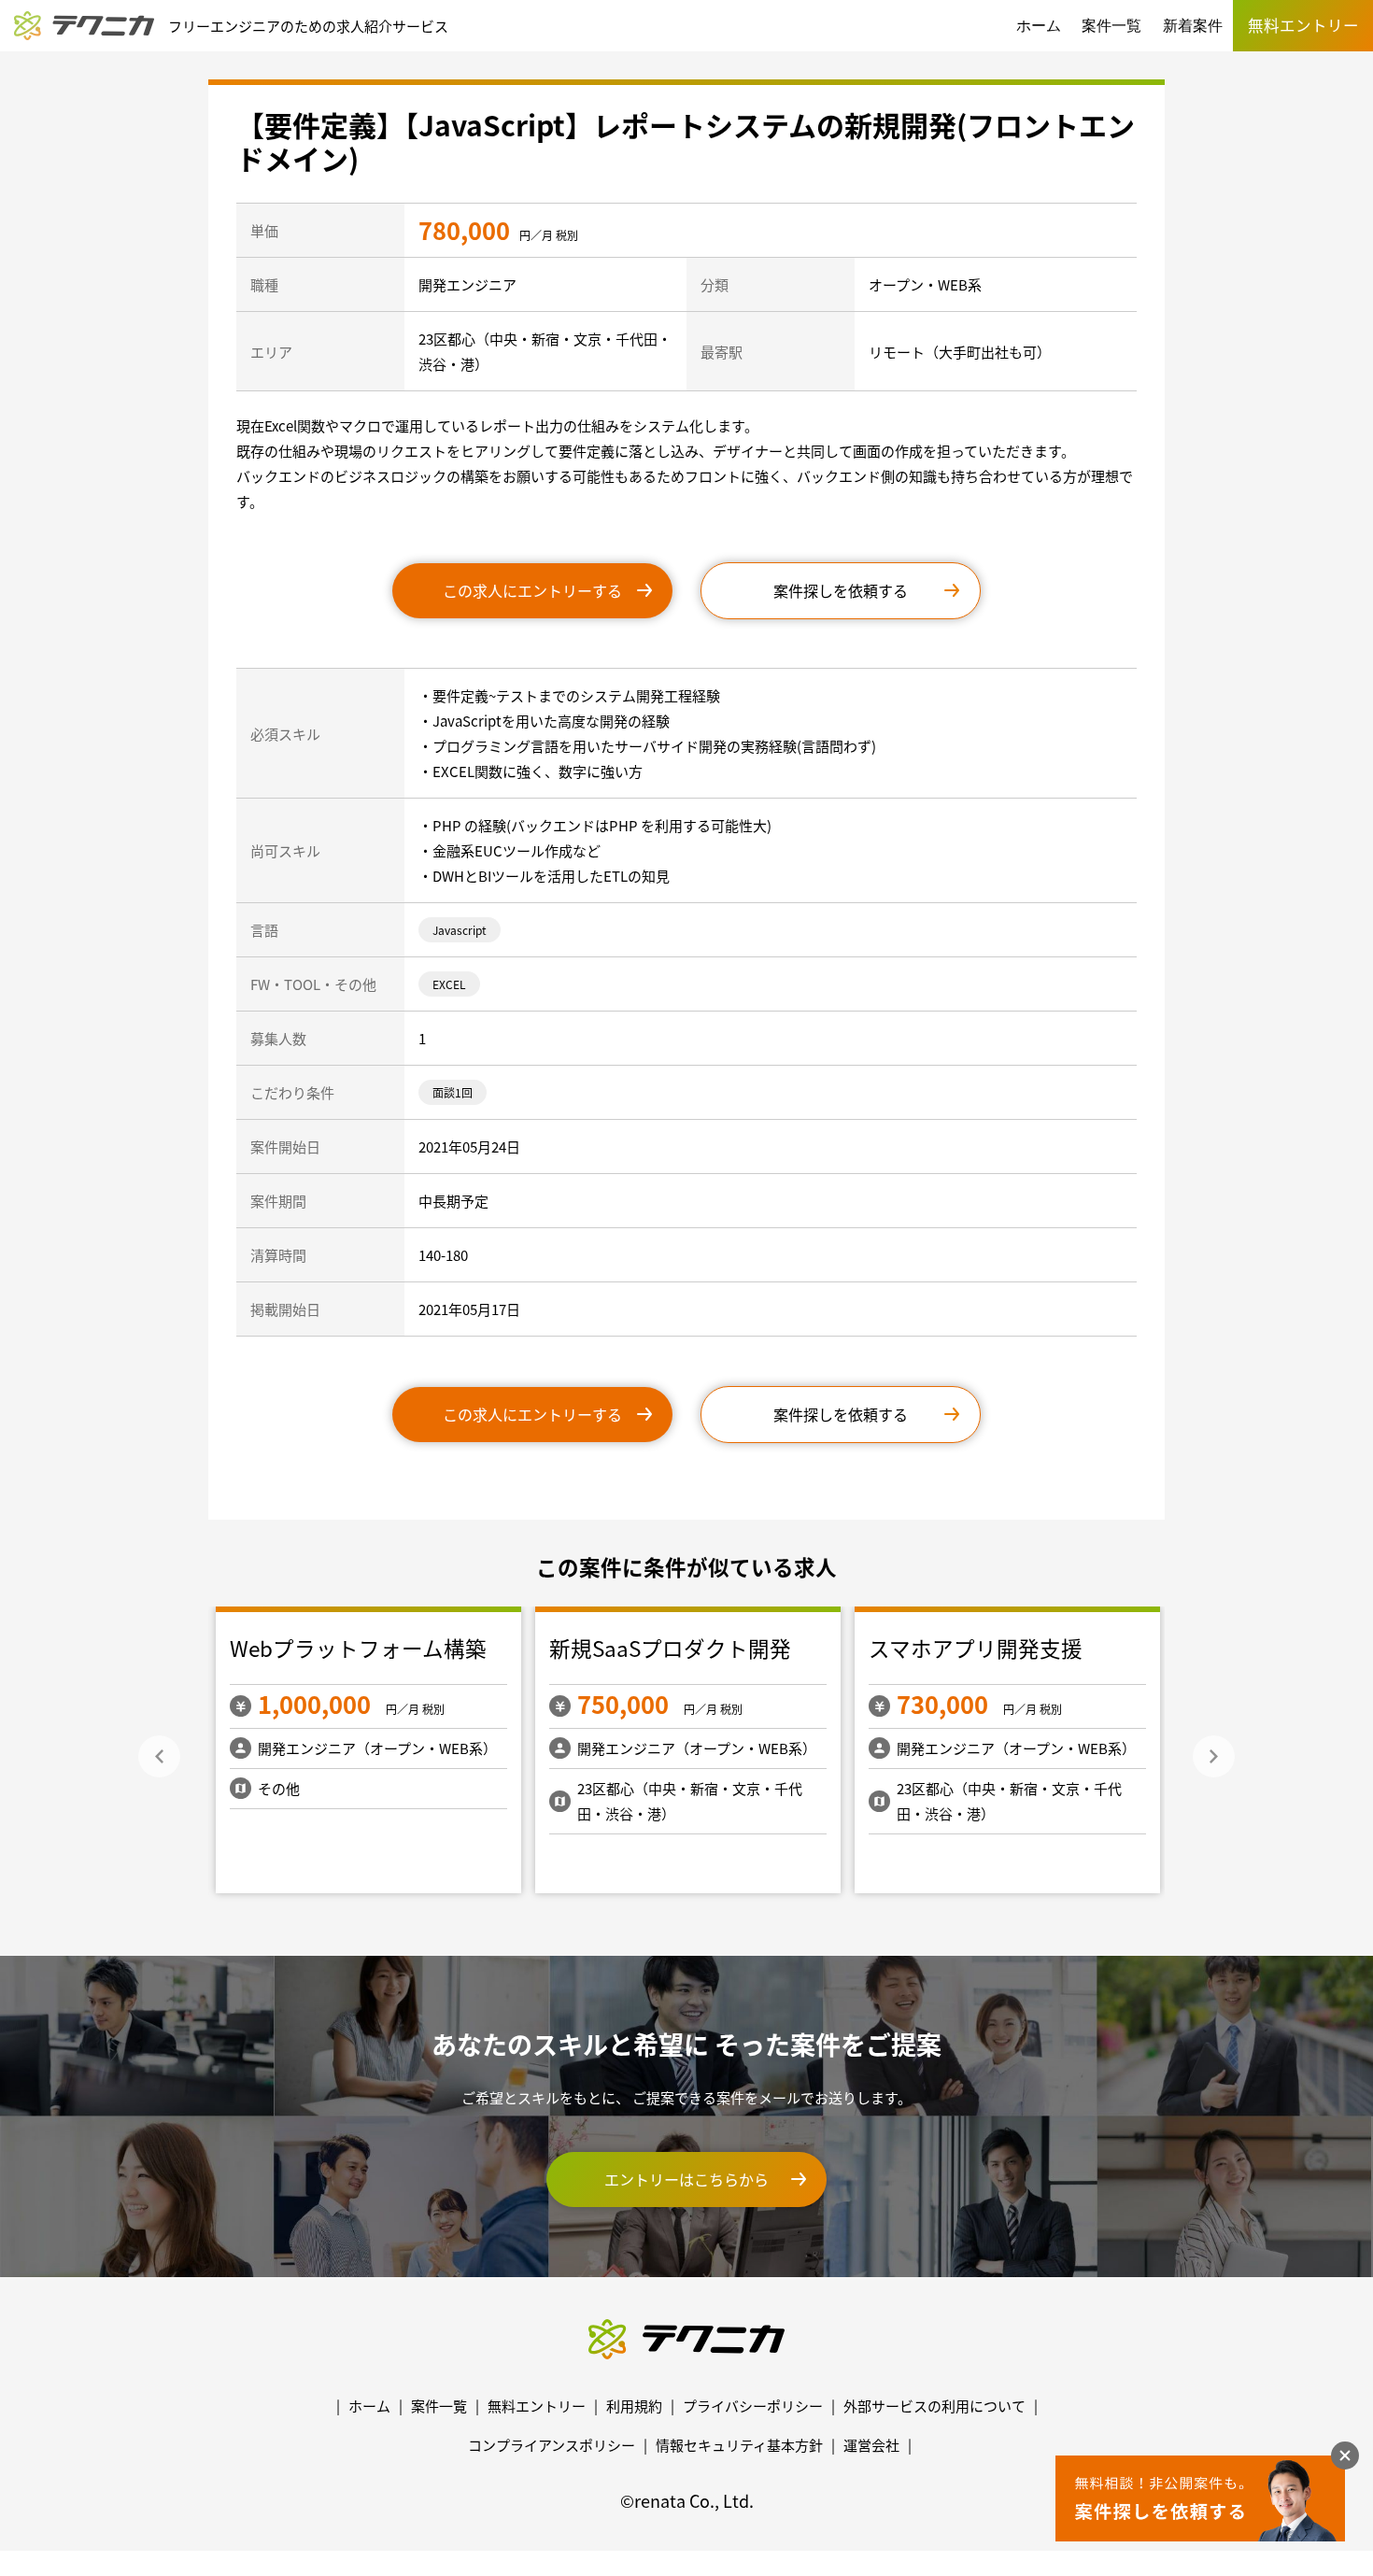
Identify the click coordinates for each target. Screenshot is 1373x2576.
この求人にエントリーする (532, 590)
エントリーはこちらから (686, 2179)
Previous (159, 1756)
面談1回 (453, 1092)
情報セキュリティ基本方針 (739, 2445)
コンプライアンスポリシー (552, 2445)
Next (1214, 1756)
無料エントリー (537, 2406)
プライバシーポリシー (753, 2406)
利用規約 (634, 2406)
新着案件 (1193, 26)
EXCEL (449, 984)
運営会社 (871, 2445)
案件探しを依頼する (841, 590)
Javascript (460, 930)
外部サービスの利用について (934, 2406)
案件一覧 (1111, 26)
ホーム (1039, 26)
